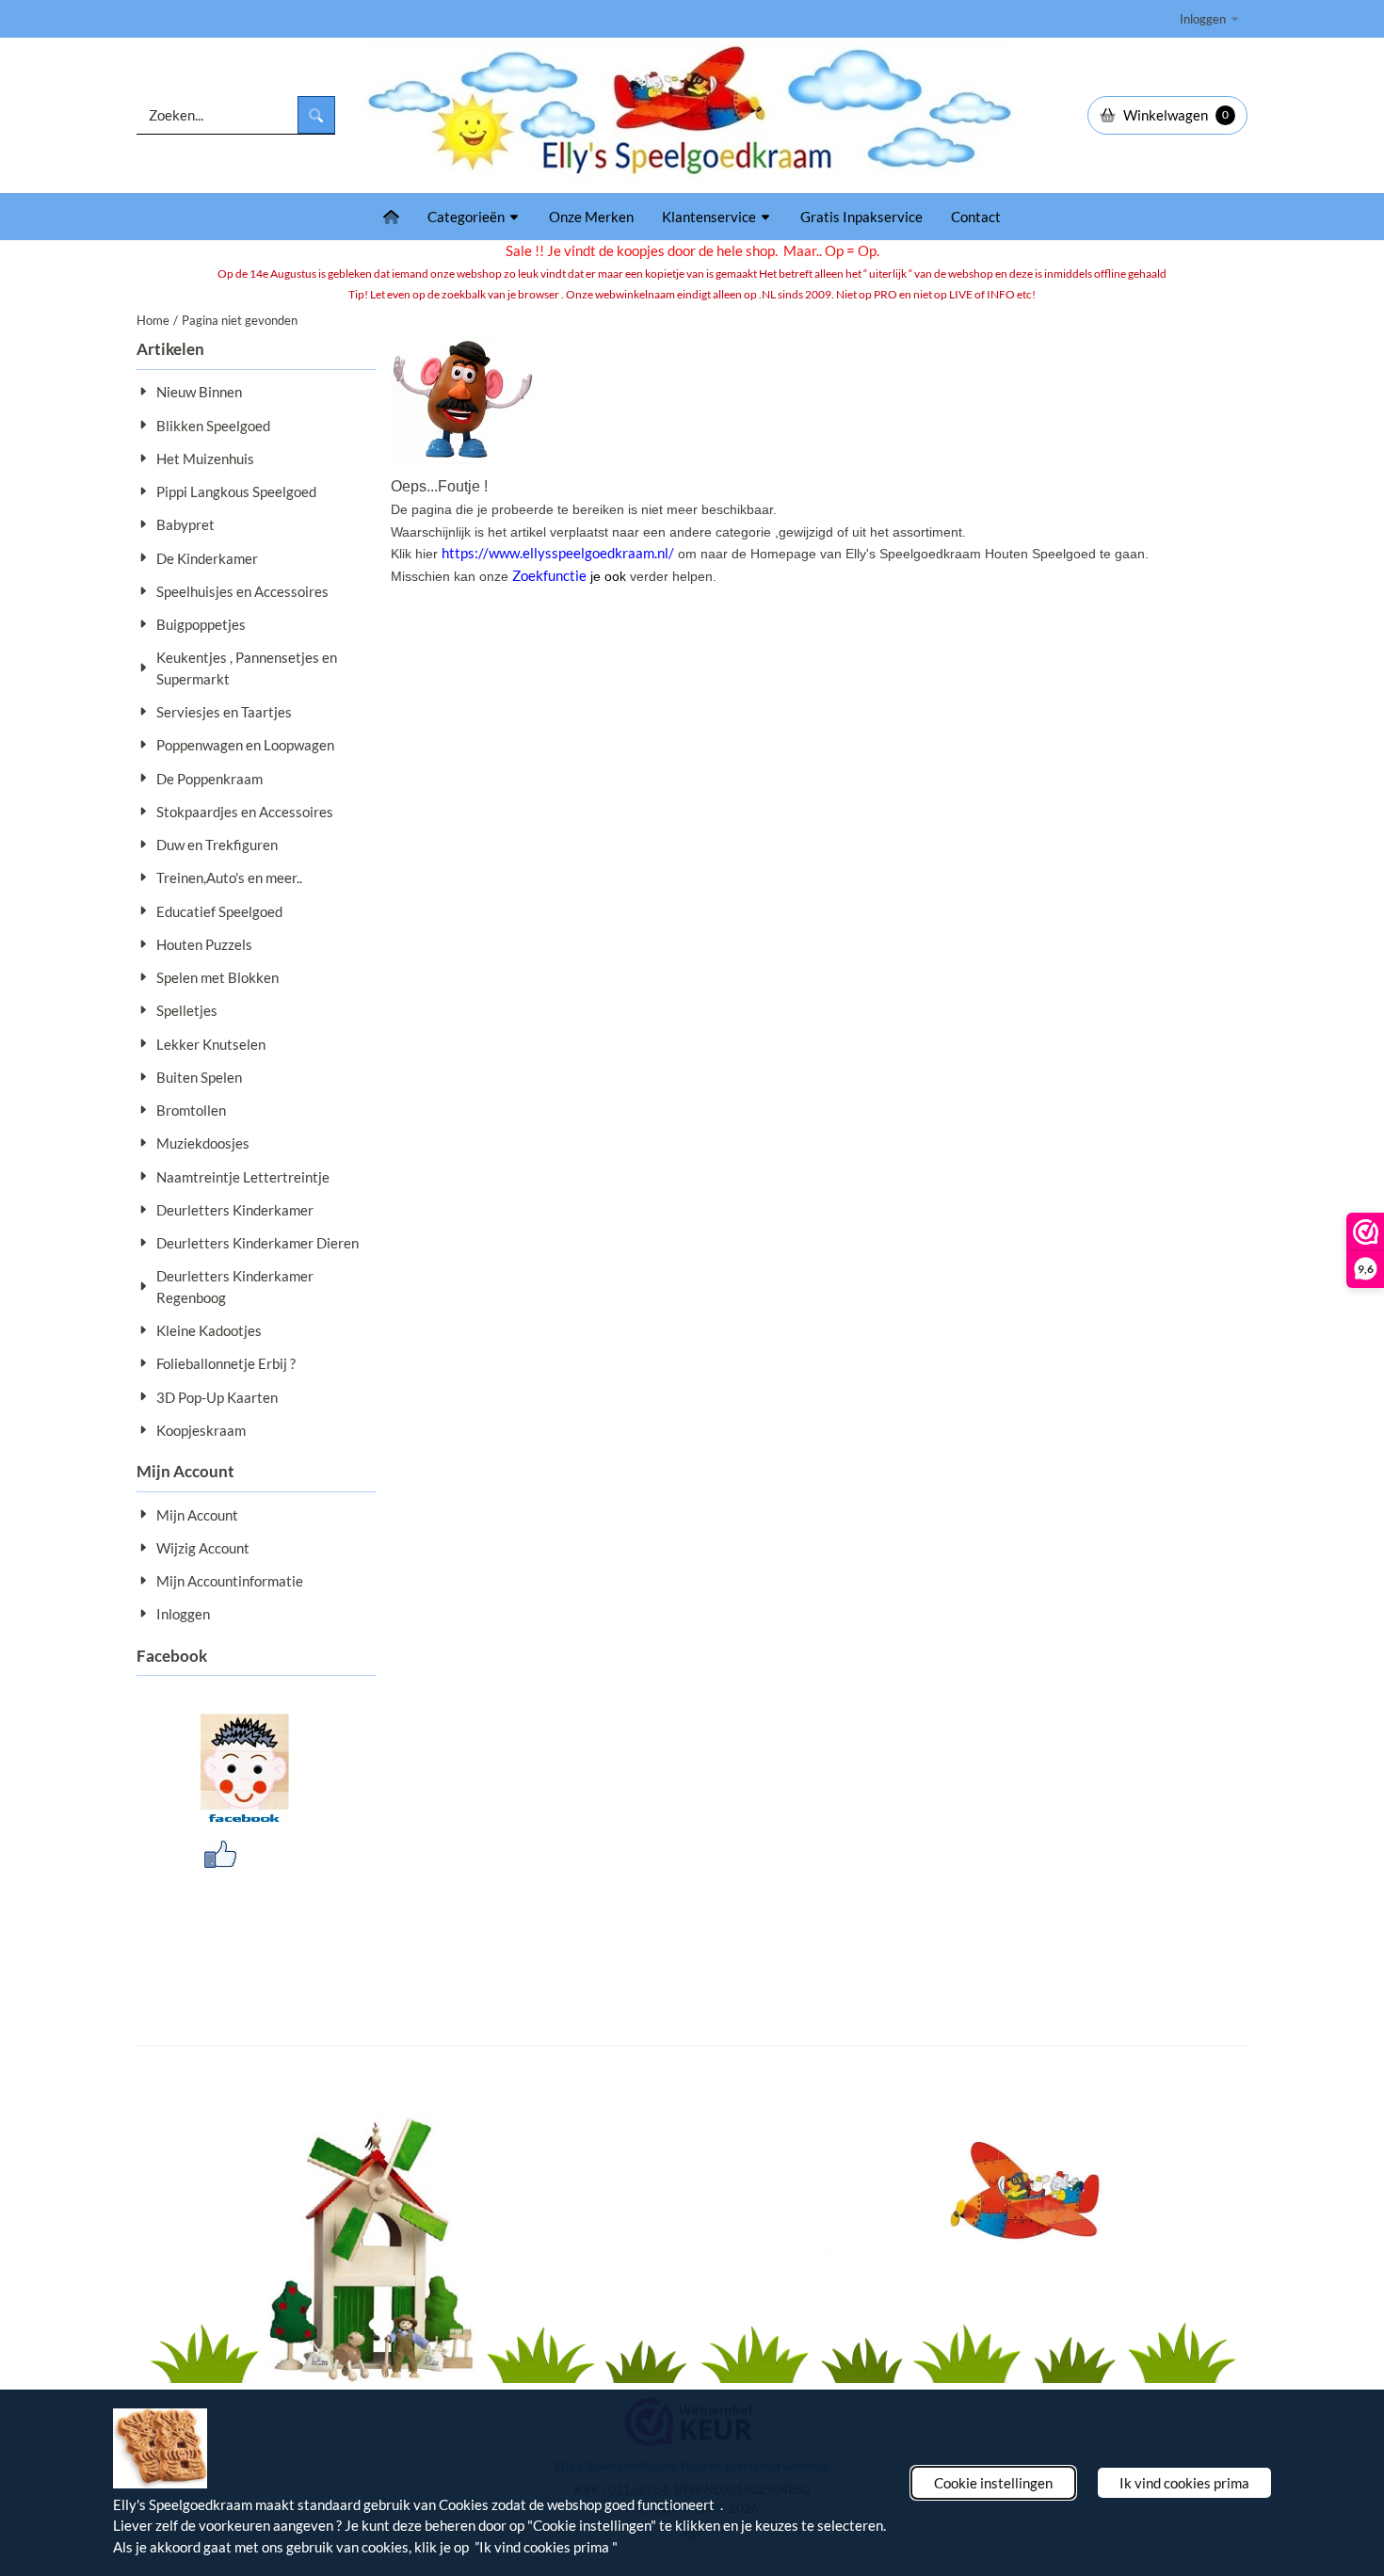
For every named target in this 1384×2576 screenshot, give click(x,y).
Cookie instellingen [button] (993, 2483)
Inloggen (1203, 19)
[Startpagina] (391, 217)
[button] (1167, 115)
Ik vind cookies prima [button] (1184, 2483)
